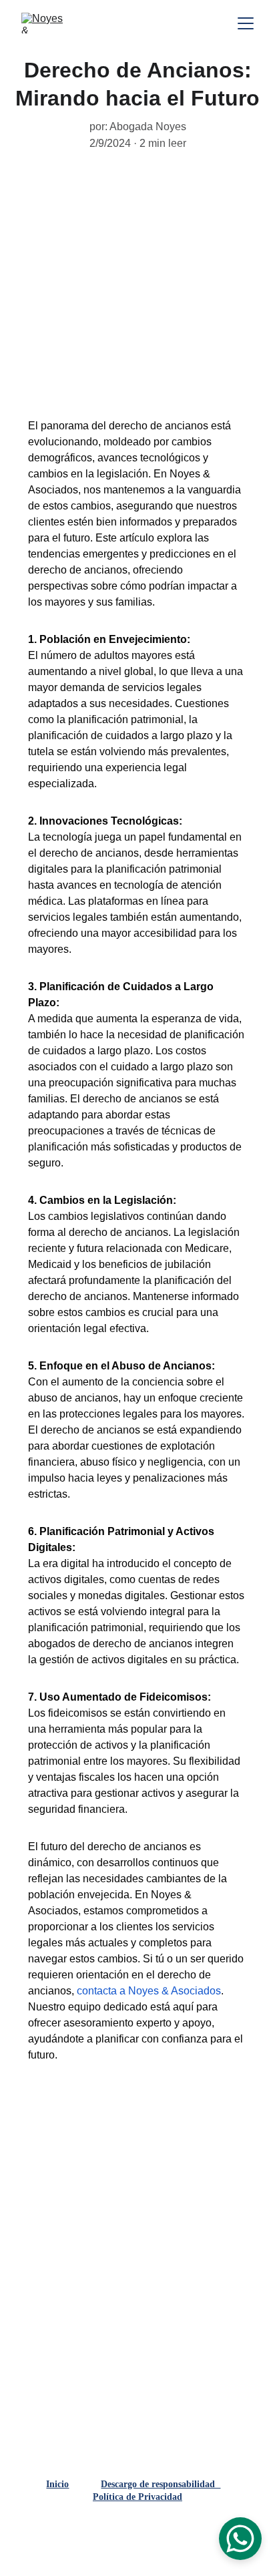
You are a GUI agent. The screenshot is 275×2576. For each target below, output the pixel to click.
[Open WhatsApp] (240, 2539)
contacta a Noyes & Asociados (149, 1991)
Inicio (57, 2484)
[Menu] (246, 23)
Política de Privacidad (137, 2497)
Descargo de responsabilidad (161, 2484)
